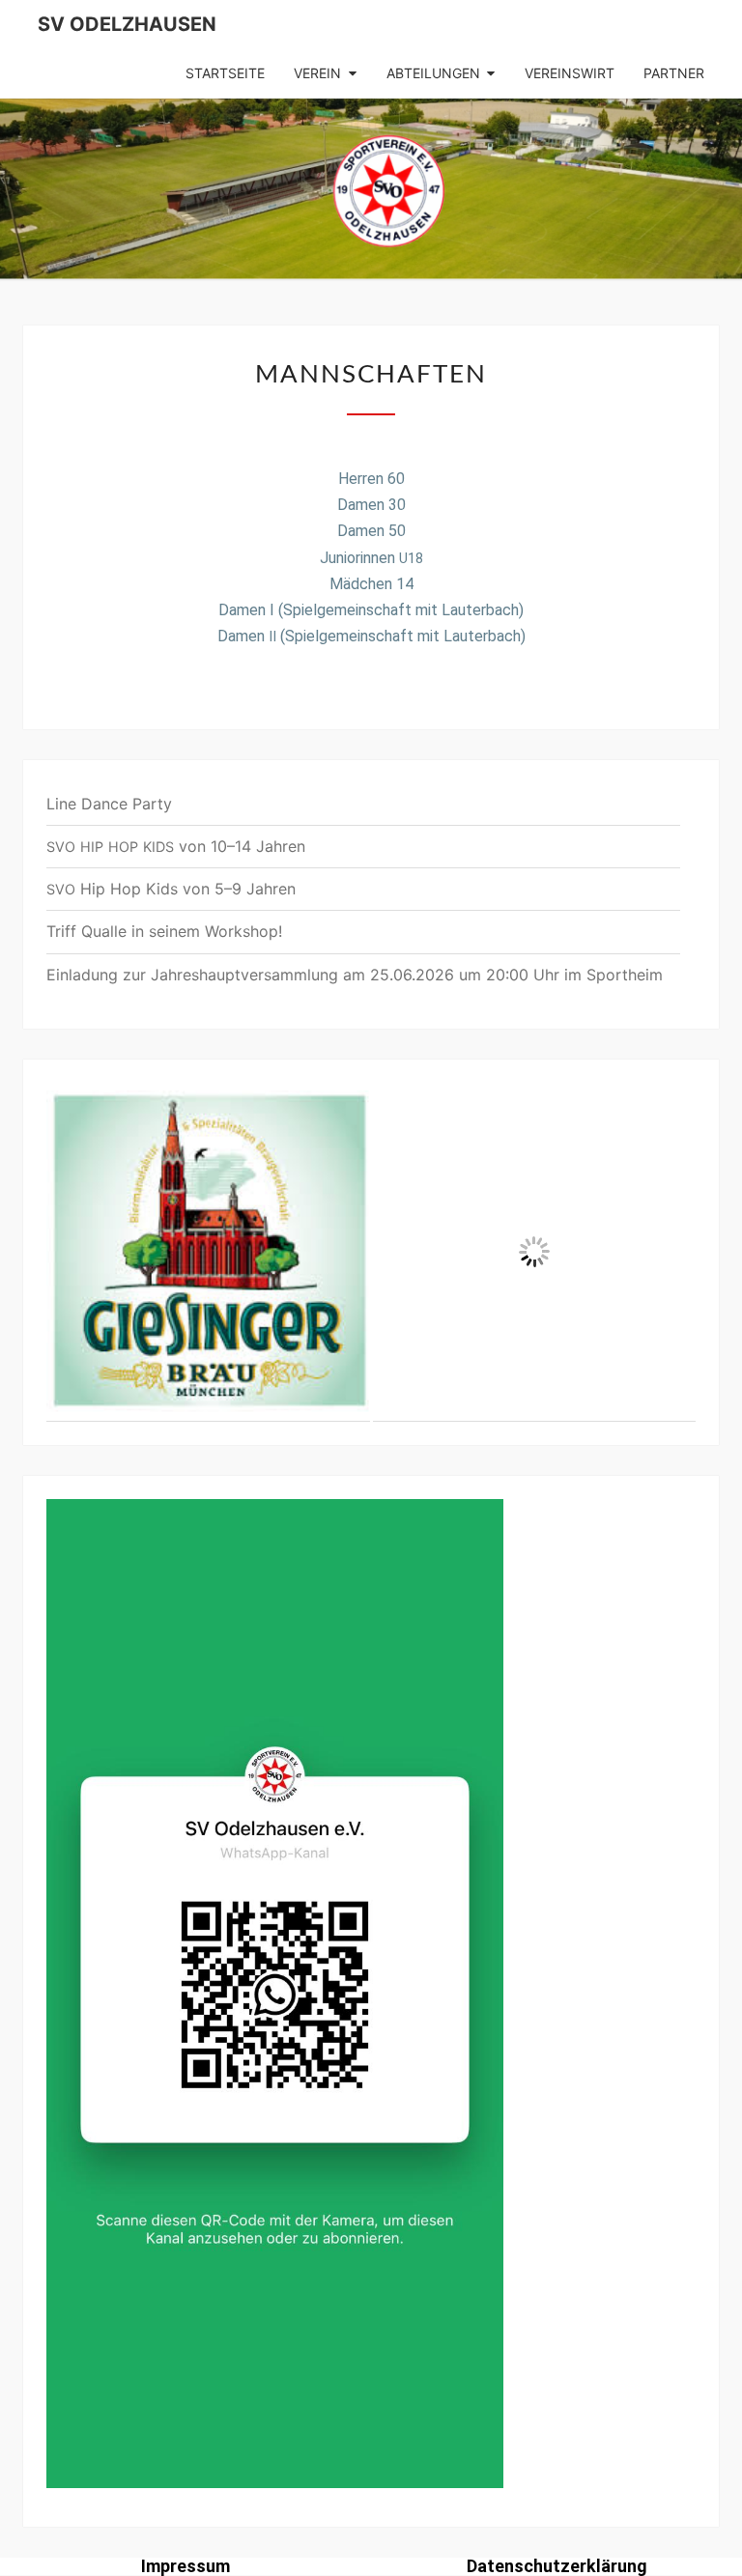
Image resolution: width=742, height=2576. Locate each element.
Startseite (225, 73)
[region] (371, 1253)
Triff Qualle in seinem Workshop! (164, 931)
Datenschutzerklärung (557, 2566)
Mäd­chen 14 (371, 584)
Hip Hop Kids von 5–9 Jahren (171, 889)
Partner (674, 73)
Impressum (185, 2566)
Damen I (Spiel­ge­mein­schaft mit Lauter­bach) (371, 610)
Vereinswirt (570, 73)
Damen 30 (371, 505)
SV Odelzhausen (127, 24)
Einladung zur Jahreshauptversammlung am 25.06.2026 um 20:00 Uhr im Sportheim (355, 975)
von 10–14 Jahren (176, 846)
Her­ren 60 (371, 479)
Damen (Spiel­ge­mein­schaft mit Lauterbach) (371, 636)
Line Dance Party (109, 804)
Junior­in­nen (371, 558)
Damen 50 (371, 531)
